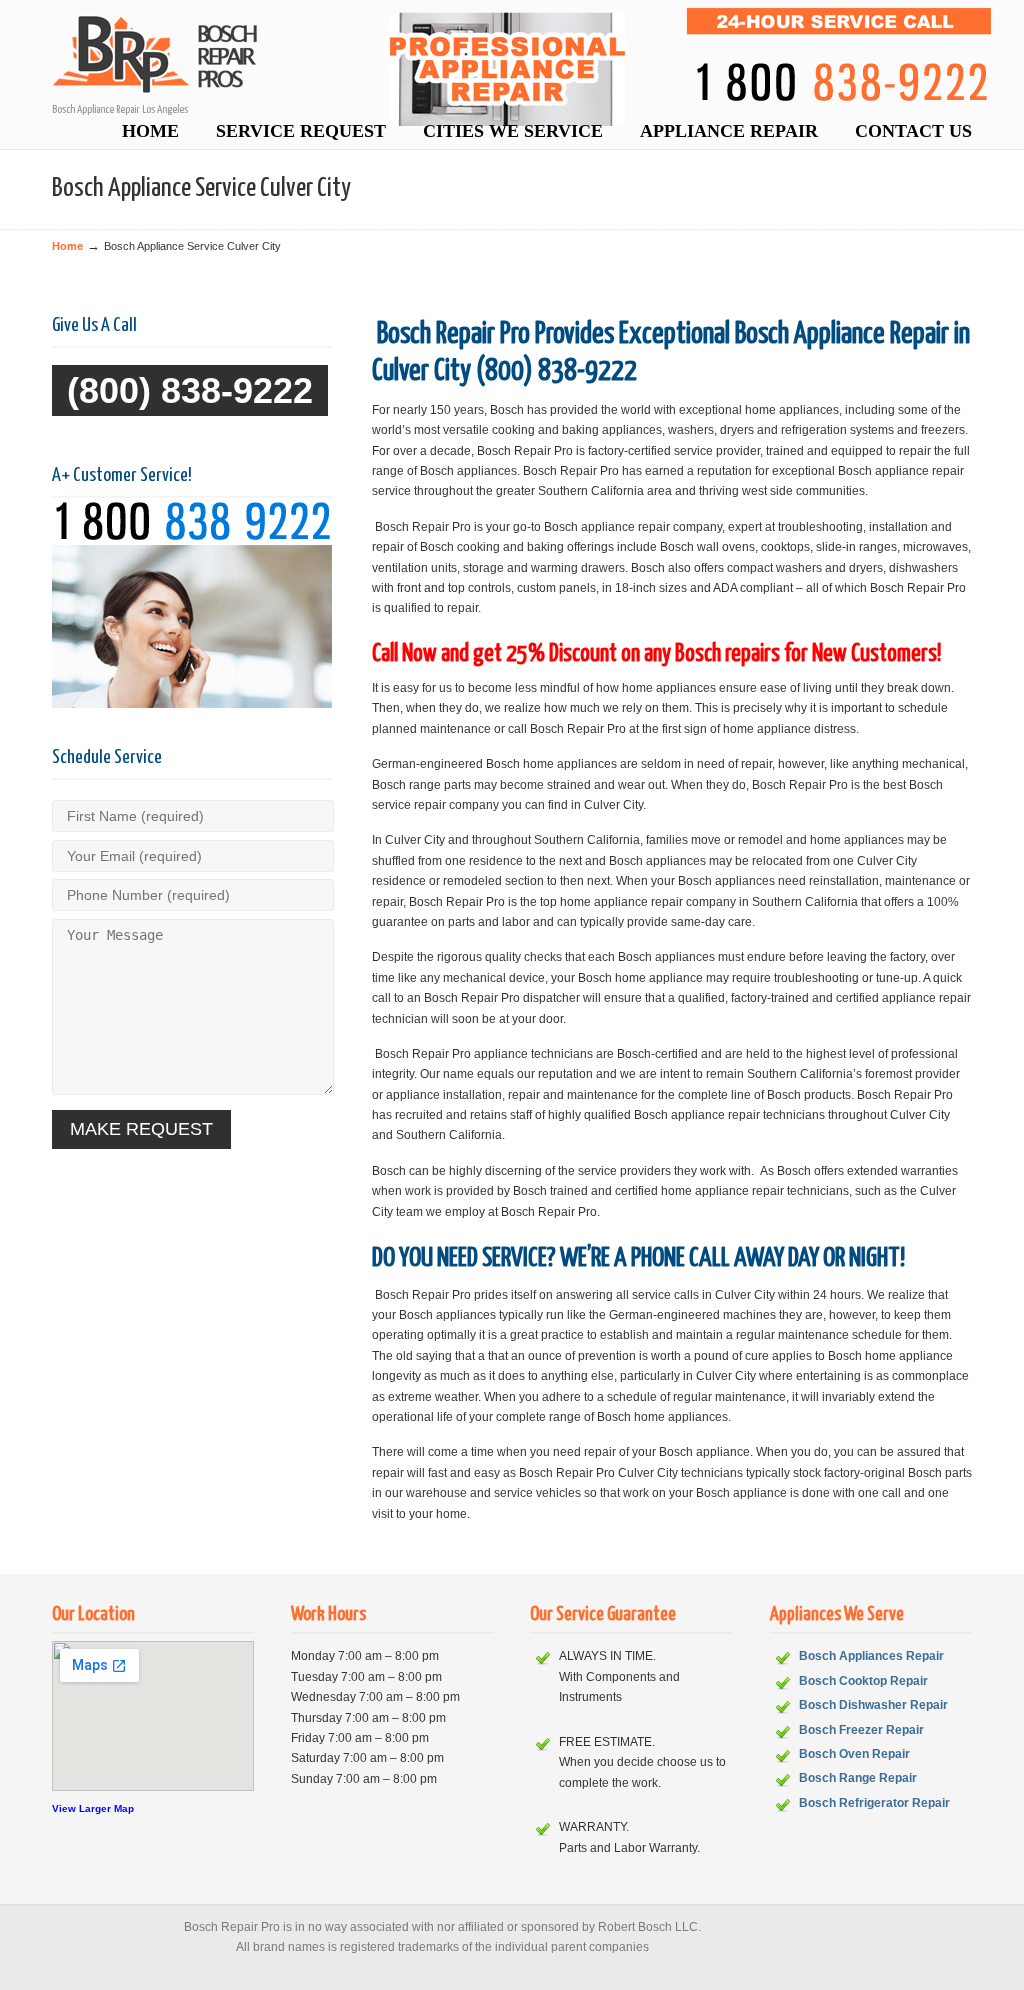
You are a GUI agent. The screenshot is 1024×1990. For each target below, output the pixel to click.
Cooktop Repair (883, 1681)
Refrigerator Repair (894, 1803)
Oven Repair (874, 1754)
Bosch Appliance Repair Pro (532, 66)
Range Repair (878, 1778)
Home (67, 246)
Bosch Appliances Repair (871, 1656)
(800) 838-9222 (190, 390)
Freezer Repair (881, 1730)
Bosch (819, 1681)
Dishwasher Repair (893, 1705)
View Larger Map (93, 1808)
